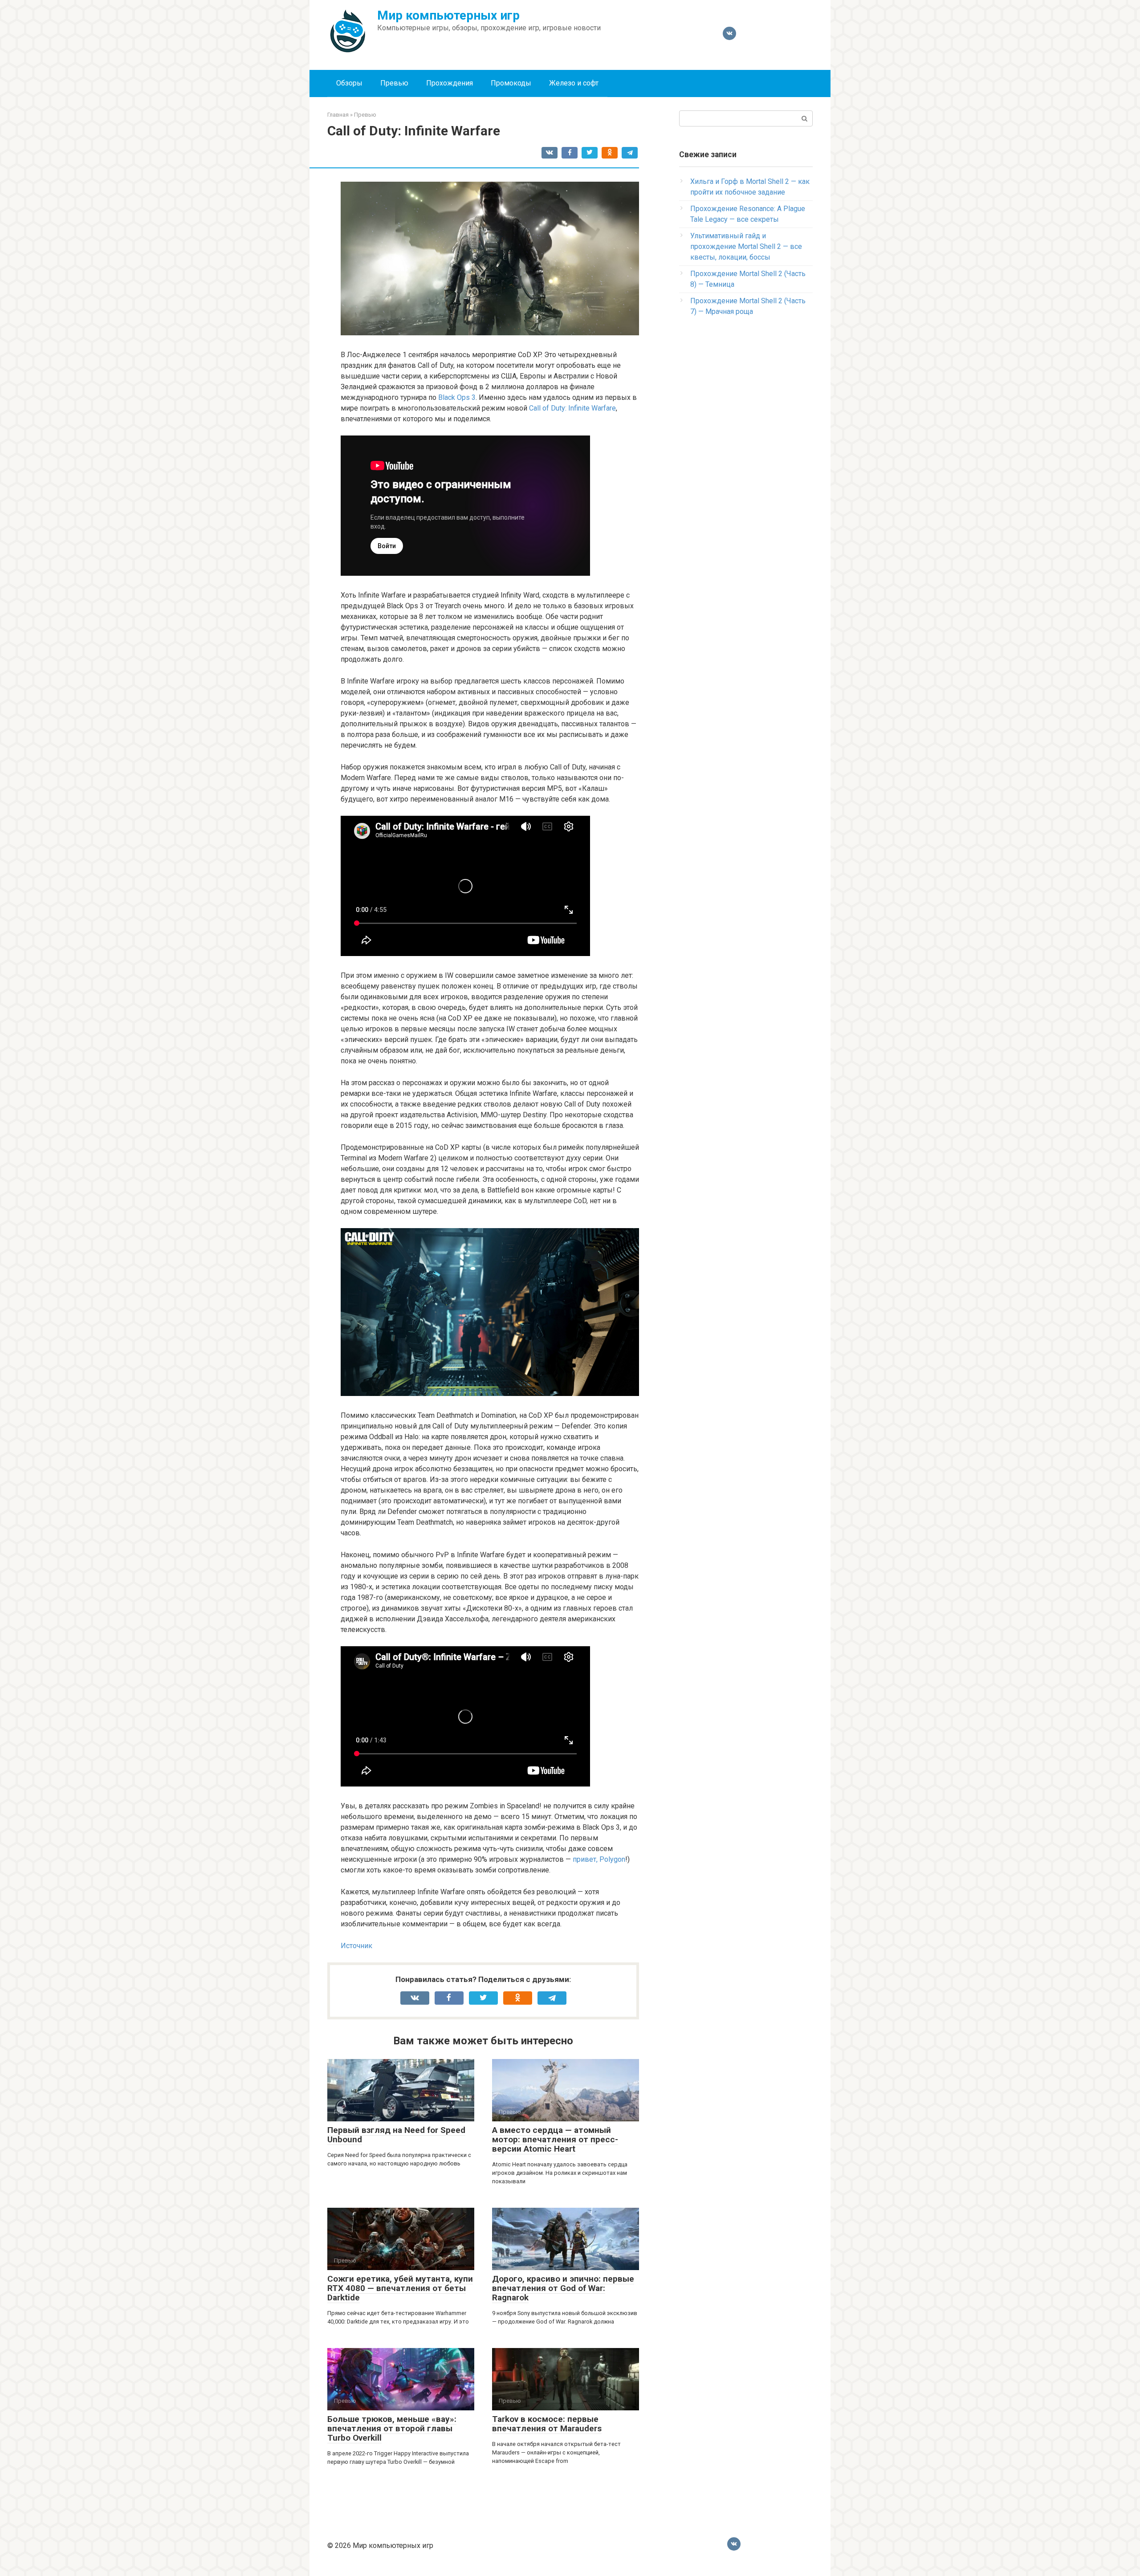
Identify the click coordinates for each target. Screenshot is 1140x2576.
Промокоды (511, 83)
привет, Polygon (599, 1859)
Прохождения (450, 83)
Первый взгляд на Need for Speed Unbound (396, 2135)
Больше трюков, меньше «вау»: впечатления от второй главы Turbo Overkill (392, 2428)
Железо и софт (574, 83)
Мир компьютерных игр (448, 15)
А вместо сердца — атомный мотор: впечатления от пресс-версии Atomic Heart (555, 2139)
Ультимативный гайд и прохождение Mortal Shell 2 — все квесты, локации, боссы (746, 246)
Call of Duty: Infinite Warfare (572, 408)
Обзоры (349, 83)
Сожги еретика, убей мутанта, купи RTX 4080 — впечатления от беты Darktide (400, 2288)
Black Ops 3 (457, 397)
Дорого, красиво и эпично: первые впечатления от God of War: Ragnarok (563, 2288)
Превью (394, 83)
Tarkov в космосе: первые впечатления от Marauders (547, 2424)
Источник (356, 1946)
